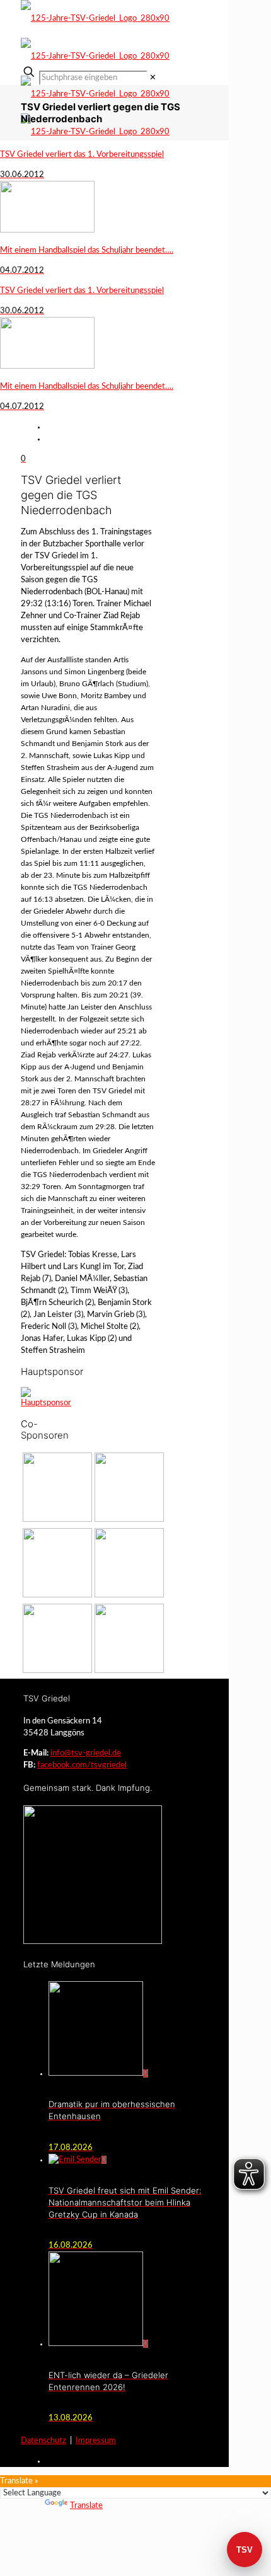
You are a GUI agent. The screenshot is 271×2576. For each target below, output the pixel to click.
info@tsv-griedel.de (86, 1753)
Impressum (96, 2441)
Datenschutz (43, 2441)
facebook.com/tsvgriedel (82, 1765)
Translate (86, 2506)
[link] (153, 78)
